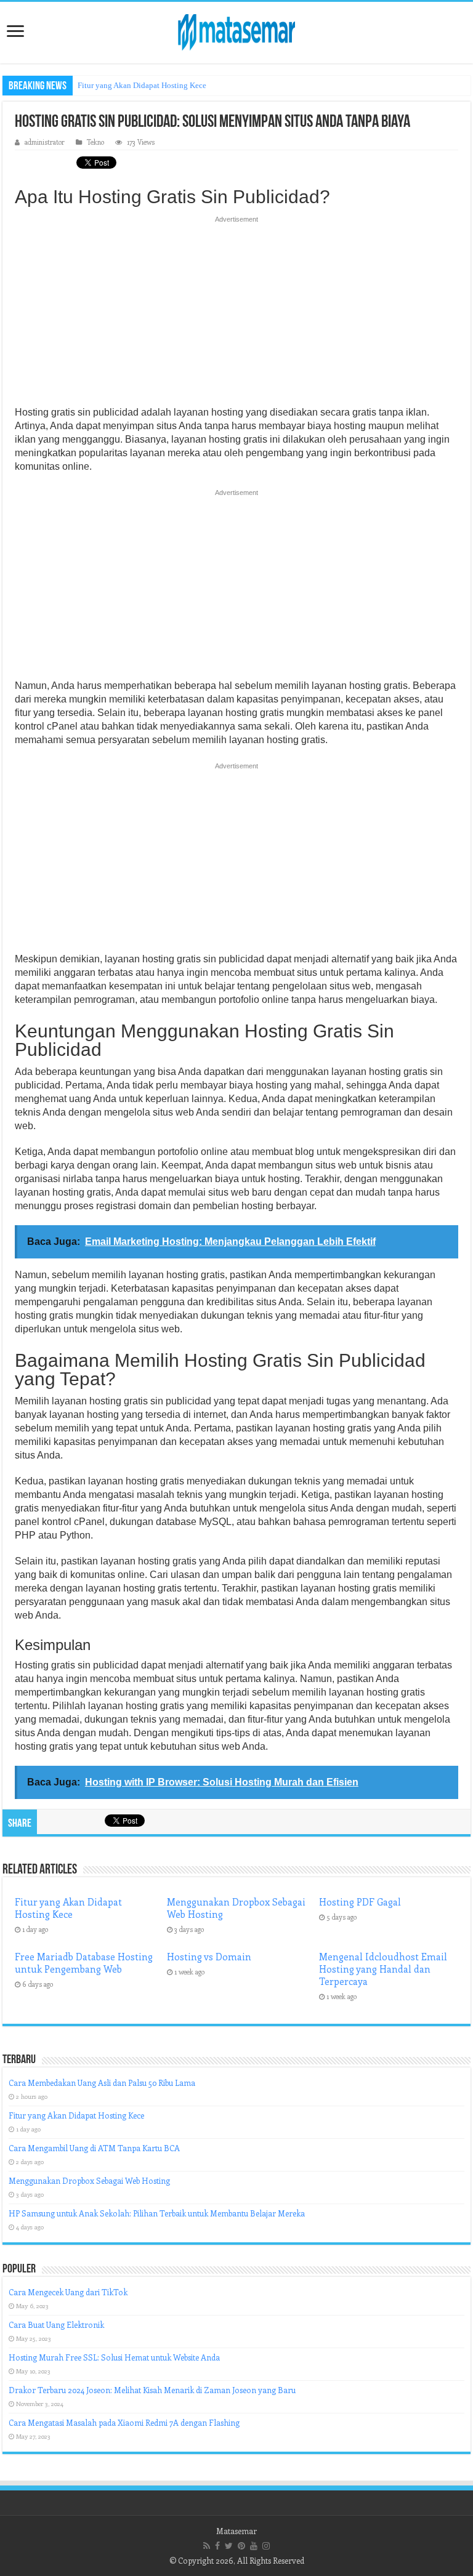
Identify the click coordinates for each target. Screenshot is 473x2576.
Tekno (95, 142)
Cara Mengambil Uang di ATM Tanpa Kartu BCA (94, 2148)
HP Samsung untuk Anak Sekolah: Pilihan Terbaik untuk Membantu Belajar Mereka (157, 2213)
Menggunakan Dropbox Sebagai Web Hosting (89, 2180)
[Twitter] (229, 2546)
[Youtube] (254, 2546)
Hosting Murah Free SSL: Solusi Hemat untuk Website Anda (114, 2357)
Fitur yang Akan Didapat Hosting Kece (142, 85)
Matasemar (236, 2531)
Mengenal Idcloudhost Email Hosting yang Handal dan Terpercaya (383, 1969)
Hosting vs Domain (209, 1957)
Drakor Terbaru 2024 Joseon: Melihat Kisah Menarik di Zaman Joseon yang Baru (152, 2390)
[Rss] (207, 2546)
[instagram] (266, 2546)
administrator (45, 142)
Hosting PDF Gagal (360, 1902)
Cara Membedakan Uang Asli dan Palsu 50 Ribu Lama (102, 2083)
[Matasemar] (236, 30)
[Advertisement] (236, 315)
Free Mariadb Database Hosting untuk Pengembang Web (84, 1963)
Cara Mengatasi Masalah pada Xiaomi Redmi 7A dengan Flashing (124, 2422)
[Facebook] (217, 2546)
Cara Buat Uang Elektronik (56, 2324)
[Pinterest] (241, 2546)
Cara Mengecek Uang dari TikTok (68, 2292)
